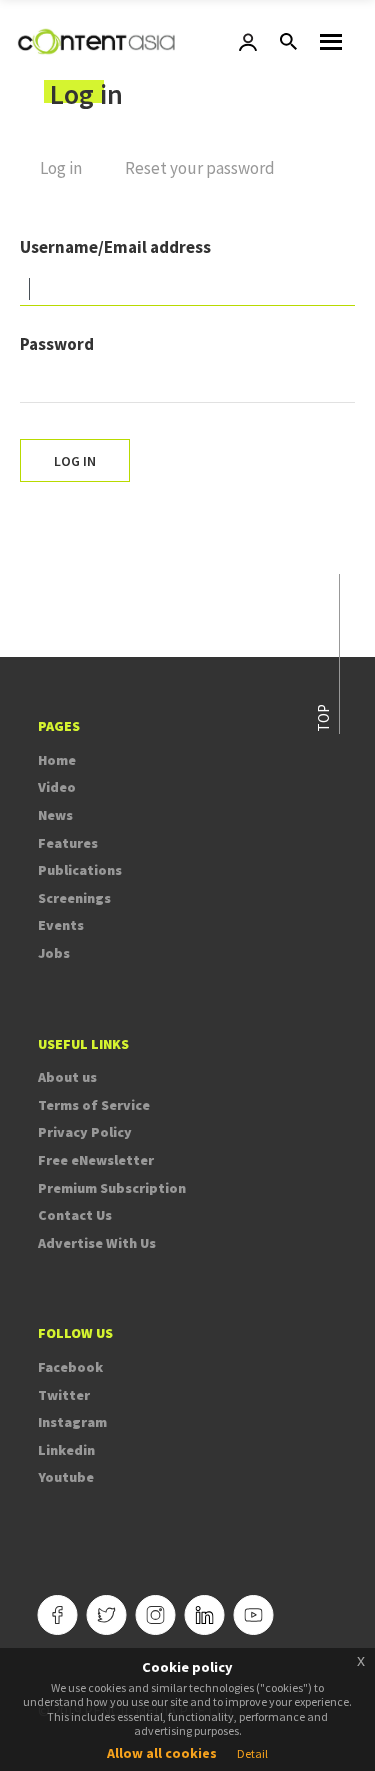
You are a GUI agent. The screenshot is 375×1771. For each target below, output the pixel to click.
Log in (71, 176)
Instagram (72, 1422)
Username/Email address (115, 247)
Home (57, 760)
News (55, 815)
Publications (80, 870)
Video (57, 787)
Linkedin (66, 1450)
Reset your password (200, 168)
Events (61, 925)
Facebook (70, 1367)
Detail (252, 1753)
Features (68, 843)
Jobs (54, 953)
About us (67, 1077)
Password (57, 344)
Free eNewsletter (96, 1160)
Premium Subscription (112, 1188)
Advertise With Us (97, 1243)
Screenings (74, 898)
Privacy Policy (85, 1132)
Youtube (66, 1477)
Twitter (64, 1395)
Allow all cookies (162, 1753)
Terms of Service (94, 1105)
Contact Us (75, 1215)
